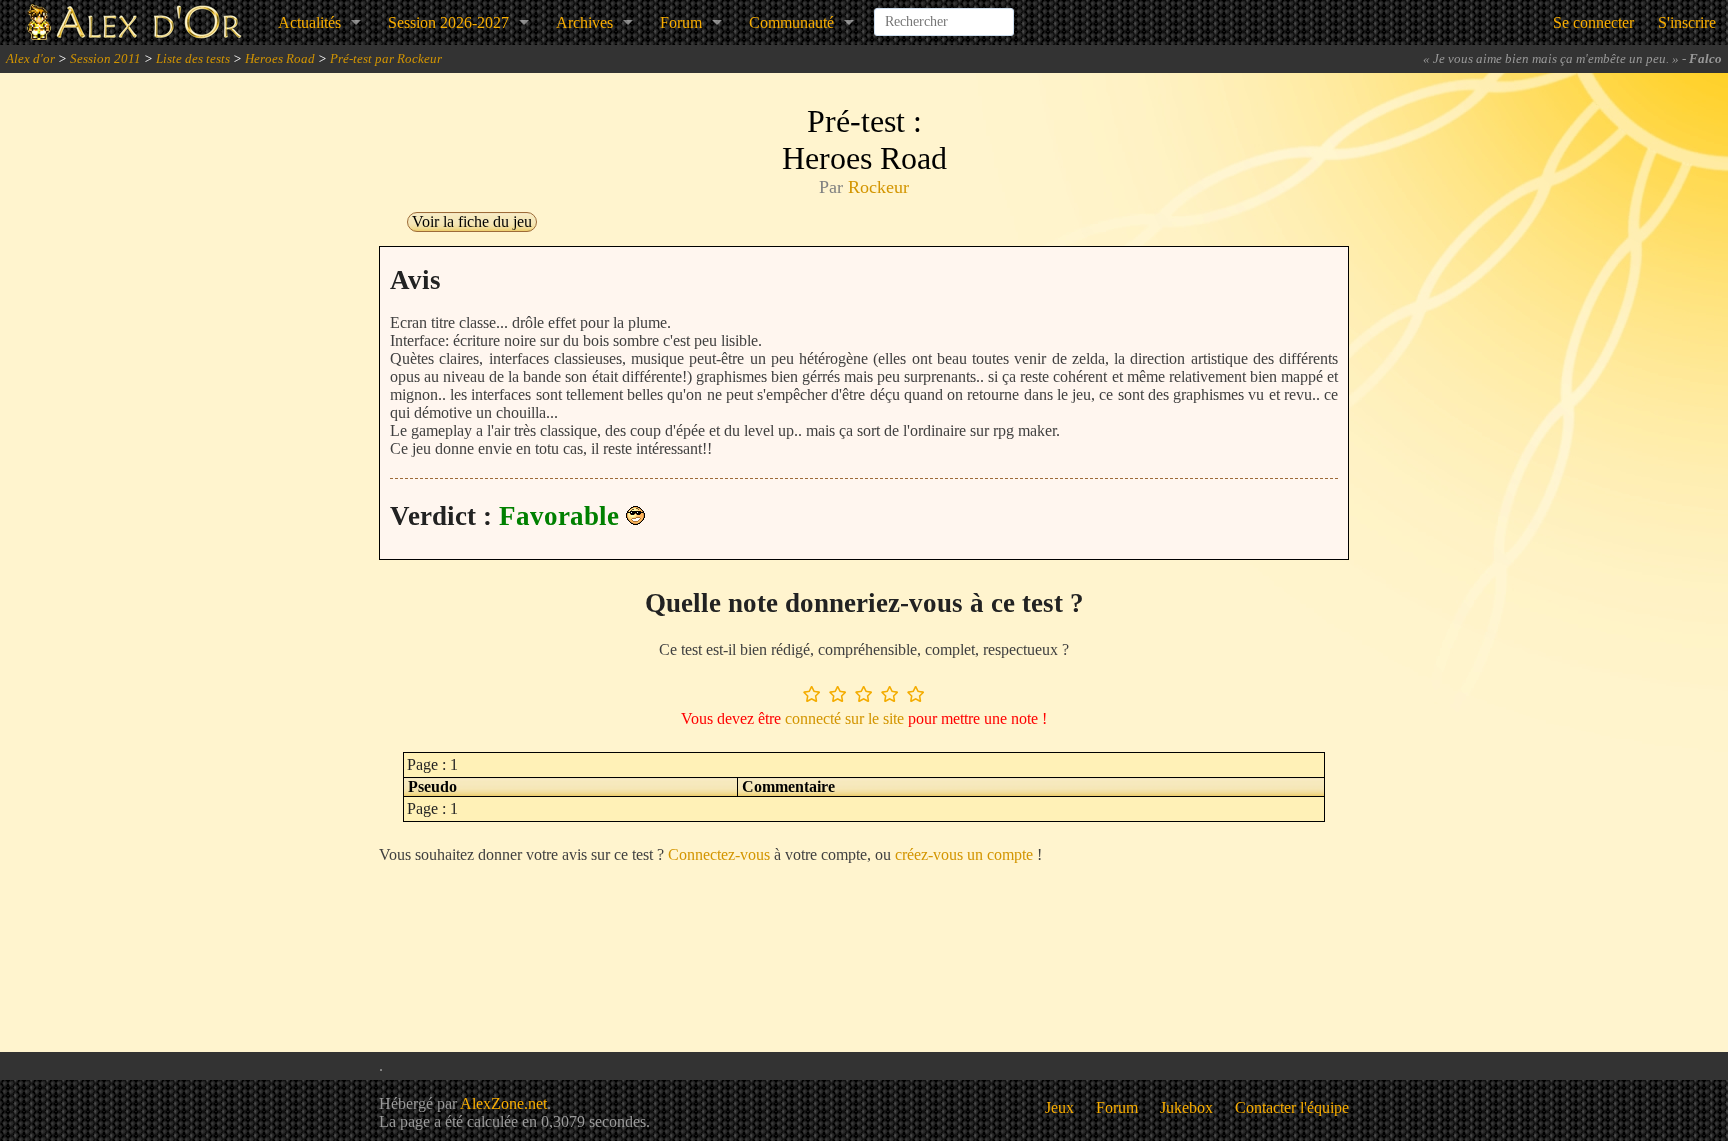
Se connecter (1593, 22)
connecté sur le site (844, 718)
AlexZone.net (503, 1103)
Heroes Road (280, 58)
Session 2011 (105, 58)
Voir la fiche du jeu (472, 221)
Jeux (1059, 1107)
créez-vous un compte (964, 854)
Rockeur (878, 187)
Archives (584, 22)
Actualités (309, 22)
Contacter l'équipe (1292, 1107)
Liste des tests (193, 58)
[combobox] (944, 14)
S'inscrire (1687, 22)
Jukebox (1186, 1107)
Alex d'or (30, 58)
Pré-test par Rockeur (386, 58)
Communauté (791, 22)
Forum (681, 22)
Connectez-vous (719, 854)
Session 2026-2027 (448, 22)
